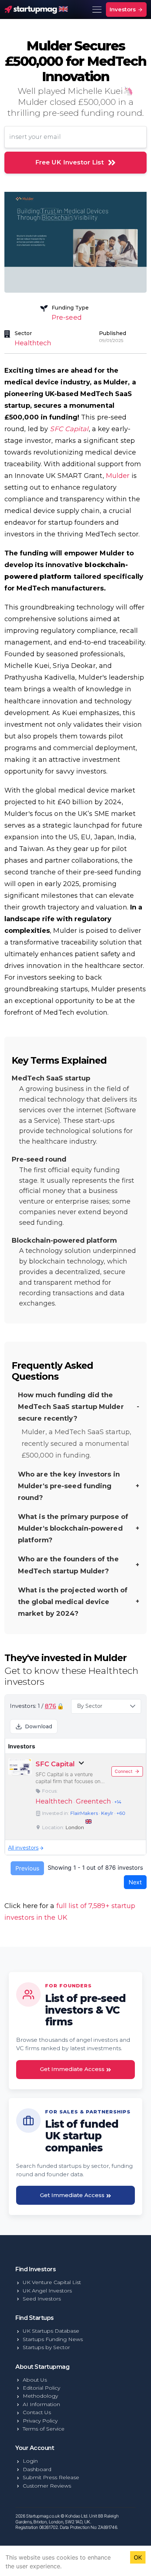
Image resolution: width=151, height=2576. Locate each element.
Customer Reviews (47, 2486)
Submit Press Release (51, 2477)
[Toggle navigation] (97, 10)
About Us (35, 2380)
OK (138, 2557)
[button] (106, 1706)
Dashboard (37, 2469)
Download (38, 1726)
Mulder (118, 476)
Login (30, 2461)
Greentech (93, 1801)
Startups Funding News (53, 2339)
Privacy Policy (40, 2421)
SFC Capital (69, 429)
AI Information (41, 2404)
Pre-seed (67, 318)
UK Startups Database (51, 2331)
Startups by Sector (46, 2347)
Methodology (40, 2396)
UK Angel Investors (47, 2291)
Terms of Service (44, 2429)
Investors (123, 9)
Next (135, 1882)
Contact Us (37, 2412)
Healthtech (33, 343)
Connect (124, 1771)
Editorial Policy (41, 2388)
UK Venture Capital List (52, 2282)
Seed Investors (42, 2299)
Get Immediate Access (73, 2069)
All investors (23, 1848)
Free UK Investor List (69, 162)
